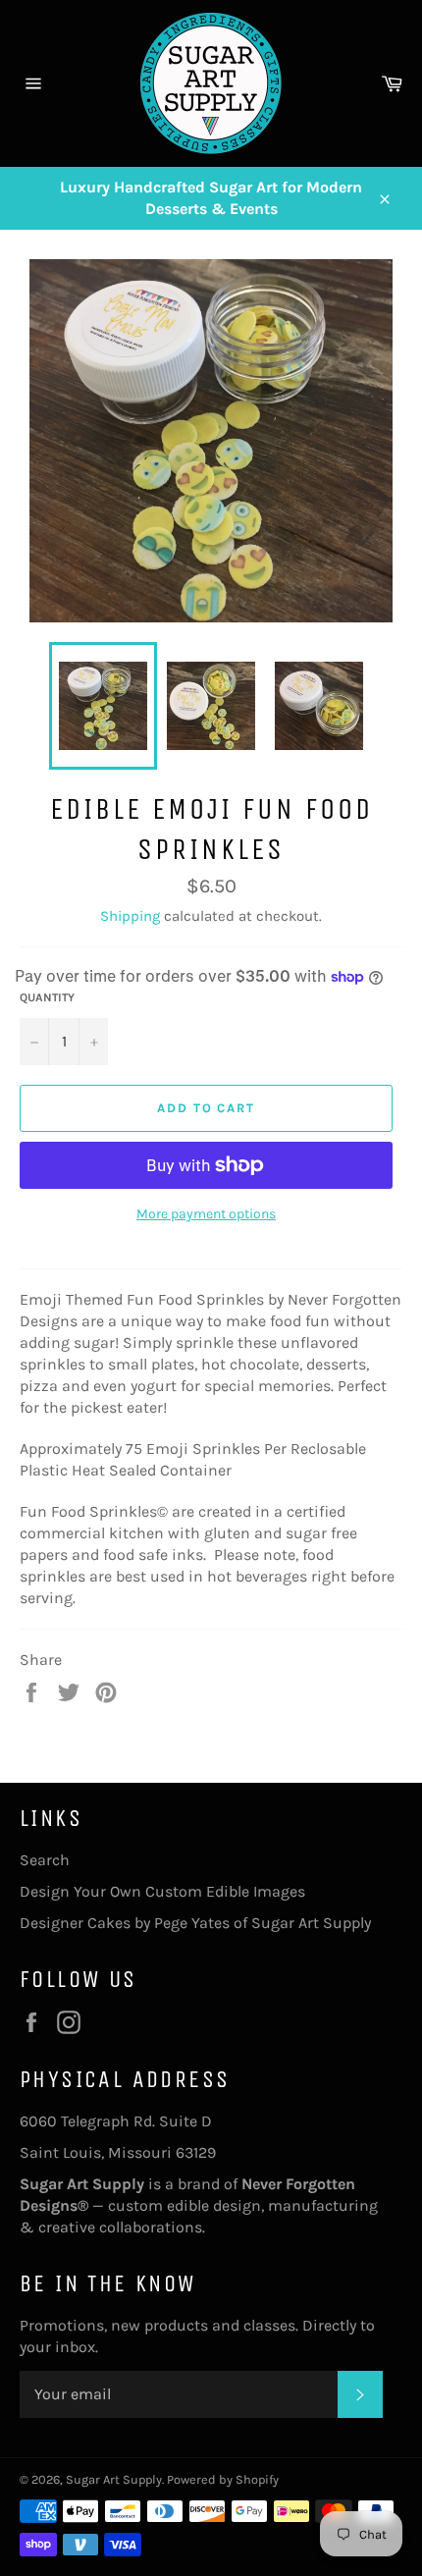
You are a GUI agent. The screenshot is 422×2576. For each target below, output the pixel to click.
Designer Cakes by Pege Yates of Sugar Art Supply (195, 1923)
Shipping (130, 916)
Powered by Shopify (223, 2479)
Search (45, 1860)
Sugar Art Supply (114, 2479)
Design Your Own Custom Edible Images (162, 1891)
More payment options (206, 1214)
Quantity (47, 997)
